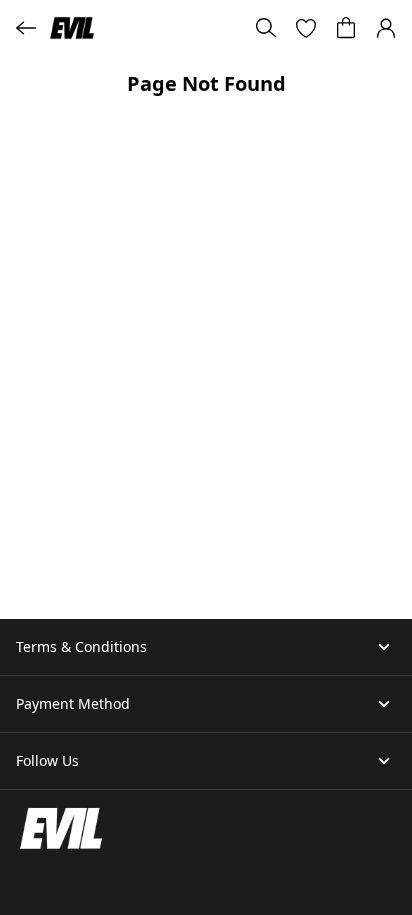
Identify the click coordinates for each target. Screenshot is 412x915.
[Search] (266, 28)
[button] (306, 28)
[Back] (26, 28)
